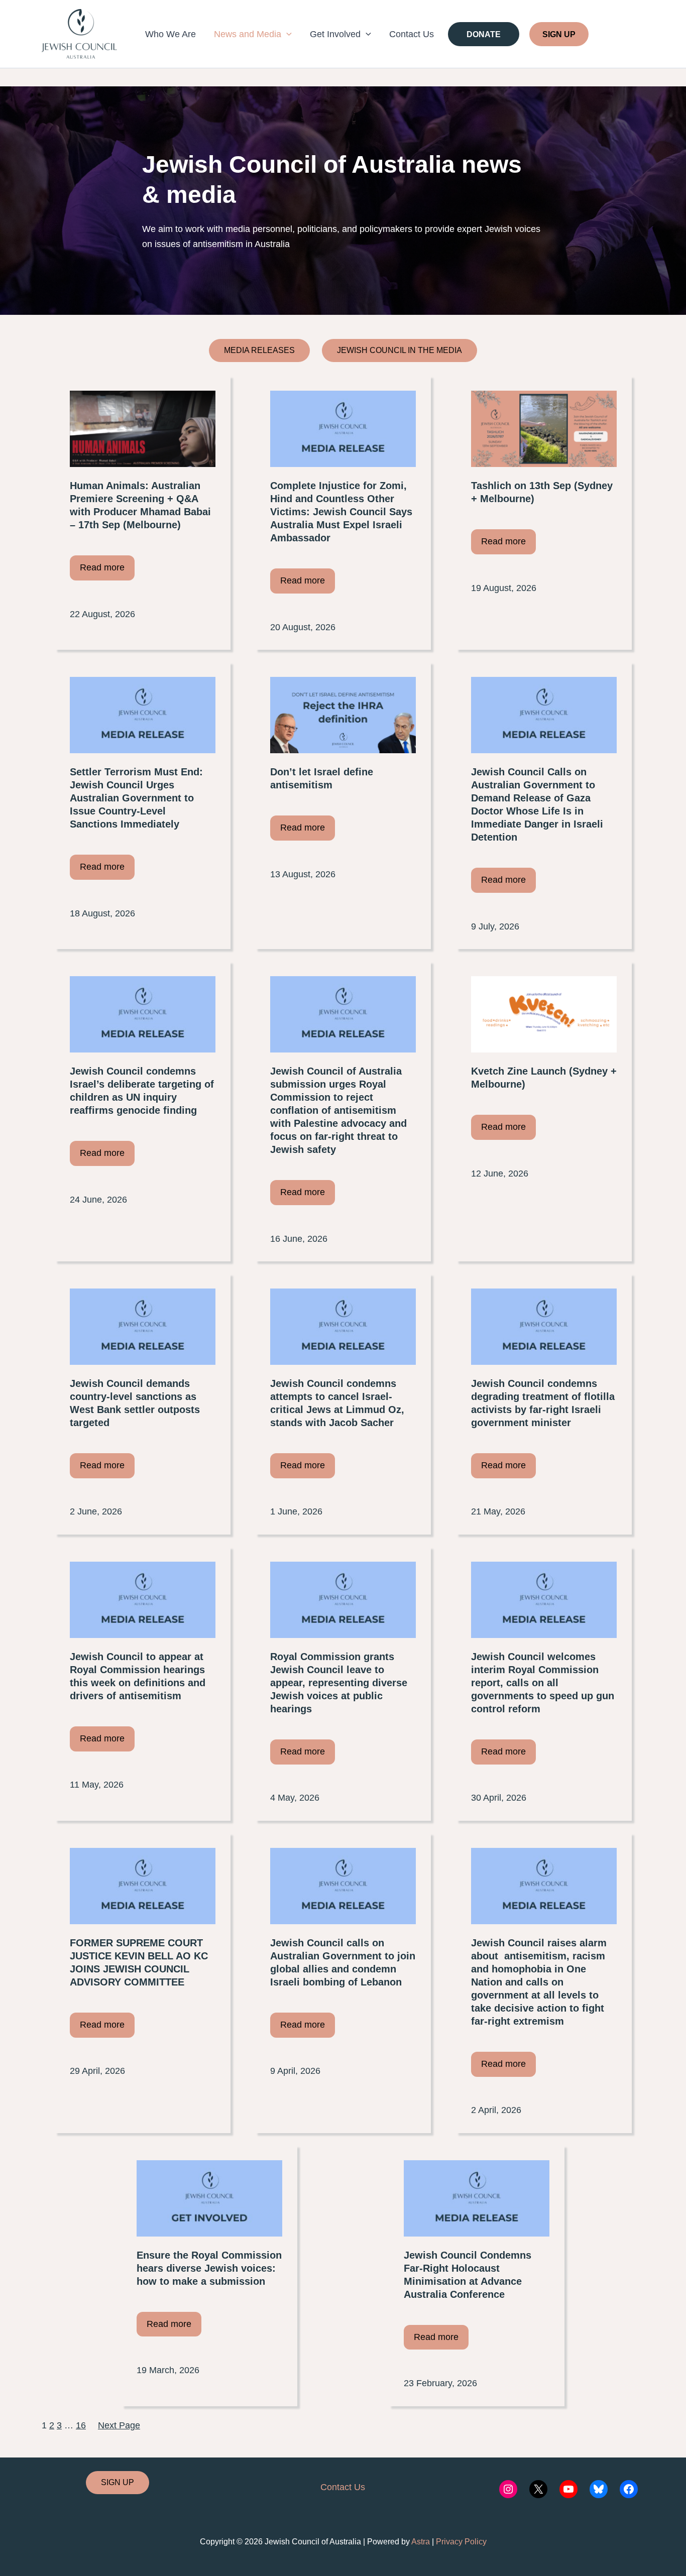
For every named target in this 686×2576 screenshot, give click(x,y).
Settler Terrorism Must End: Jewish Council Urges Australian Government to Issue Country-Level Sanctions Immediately (136, 798)
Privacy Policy (461, 2542)
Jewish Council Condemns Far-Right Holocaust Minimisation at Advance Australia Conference (468, 2275)
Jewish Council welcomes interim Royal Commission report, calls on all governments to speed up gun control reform (543, 1683)
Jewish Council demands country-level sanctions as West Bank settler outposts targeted (135, 1403)
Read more (102, 567)
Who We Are (170, 34)
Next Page (119, 2425)
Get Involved (335, 34)
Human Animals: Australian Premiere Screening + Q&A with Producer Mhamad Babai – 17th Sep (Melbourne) (140, 505)
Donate (484, 34)
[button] (287, 34)
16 (81, 2425)
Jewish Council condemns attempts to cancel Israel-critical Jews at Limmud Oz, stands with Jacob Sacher (337, 1403)
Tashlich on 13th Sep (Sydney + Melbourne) (542, 492)
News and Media (248, 34)
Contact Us (412, 34)
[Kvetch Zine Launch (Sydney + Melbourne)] (544, 1014)
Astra (421, 2542)
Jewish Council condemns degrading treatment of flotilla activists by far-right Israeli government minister (543, 1403)
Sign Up (559, 34)
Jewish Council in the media (399, 350)
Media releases (259, 350)
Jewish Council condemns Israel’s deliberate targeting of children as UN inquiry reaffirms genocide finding (142, 1091)
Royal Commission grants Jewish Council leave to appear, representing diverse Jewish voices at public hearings (339, 1683)
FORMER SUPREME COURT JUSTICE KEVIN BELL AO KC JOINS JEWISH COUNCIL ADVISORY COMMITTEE (139, 1962)
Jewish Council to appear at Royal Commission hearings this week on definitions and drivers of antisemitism (138, 1676)
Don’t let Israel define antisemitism (322, 778)
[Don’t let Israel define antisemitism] (343, 715)
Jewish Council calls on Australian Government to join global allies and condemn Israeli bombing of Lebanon (343, 1962)
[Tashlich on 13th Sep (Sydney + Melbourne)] (544, 429)
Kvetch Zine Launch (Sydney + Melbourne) (544, 1078)
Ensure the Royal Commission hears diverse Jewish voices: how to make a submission (209, 2268)
